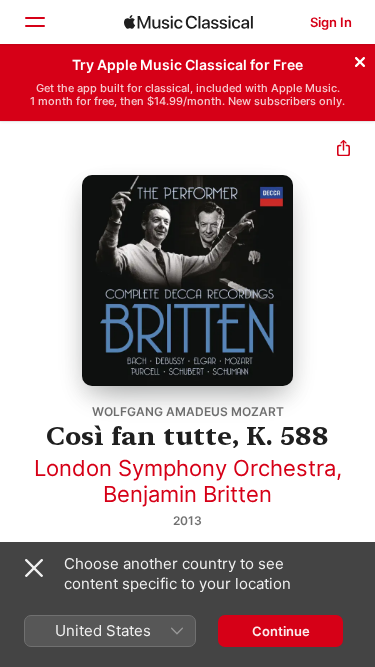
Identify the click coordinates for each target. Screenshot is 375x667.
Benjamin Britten (187, 494)
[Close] (360, 59)
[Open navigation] (34, 22)
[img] (188, 22)
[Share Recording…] (343, 150)
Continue (281, 631)
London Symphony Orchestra (185, 468)
